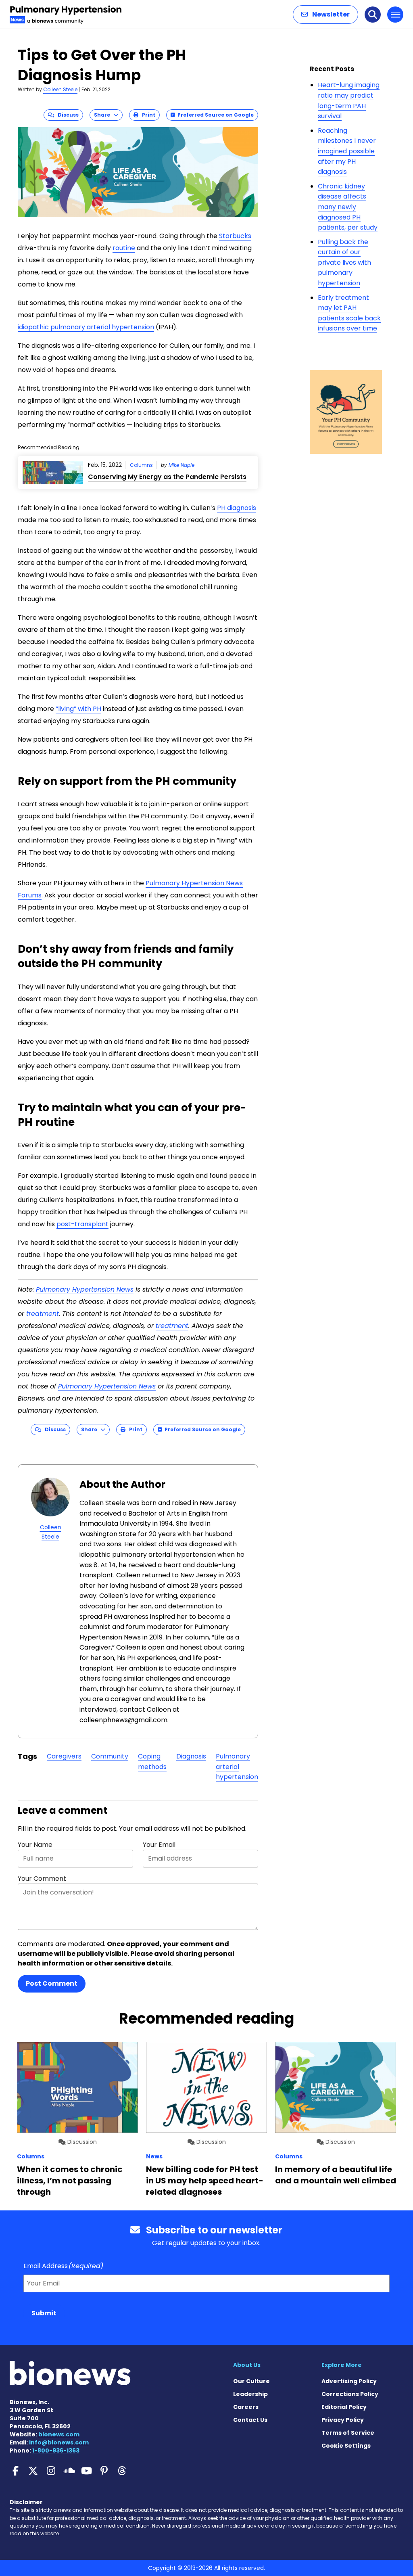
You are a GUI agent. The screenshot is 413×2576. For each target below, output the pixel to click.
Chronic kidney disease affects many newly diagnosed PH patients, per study (348, 207)
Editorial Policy (344, 2407)
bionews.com (59, 2434)
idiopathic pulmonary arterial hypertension (86, 327)
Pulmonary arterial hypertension (237, 1767)
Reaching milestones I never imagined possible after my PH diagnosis (347, 151)
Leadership (250, 2394)
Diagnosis (191, 1756)
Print (147, 115)
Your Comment (42, 1879)
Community (110, 1756)
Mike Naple (181, 465)
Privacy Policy (343, 2420)
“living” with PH (78, 709)
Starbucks (235, 236)
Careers (246, 2407)
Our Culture (251, 2381)
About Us (247, 2365)
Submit (44, 2313)
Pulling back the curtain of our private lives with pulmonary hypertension (344, 262)
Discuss (66, 115)
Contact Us (250, 2420)
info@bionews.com (59, 2442)
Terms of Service (348, 2433)
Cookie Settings (346, 2446)
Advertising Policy (349, 2381)
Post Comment (52, 1983)
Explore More (342, 2365)
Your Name (35, 1845)
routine (124, 248)
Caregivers (64, 1756)
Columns (141, 465)
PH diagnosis (237, 508)
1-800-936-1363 (56, 2451)
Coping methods (152, 1762)
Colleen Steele (60, 89)
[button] (325, 15)
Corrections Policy (350, 2394)
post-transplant (82, 1224)
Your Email (159, 1845)
